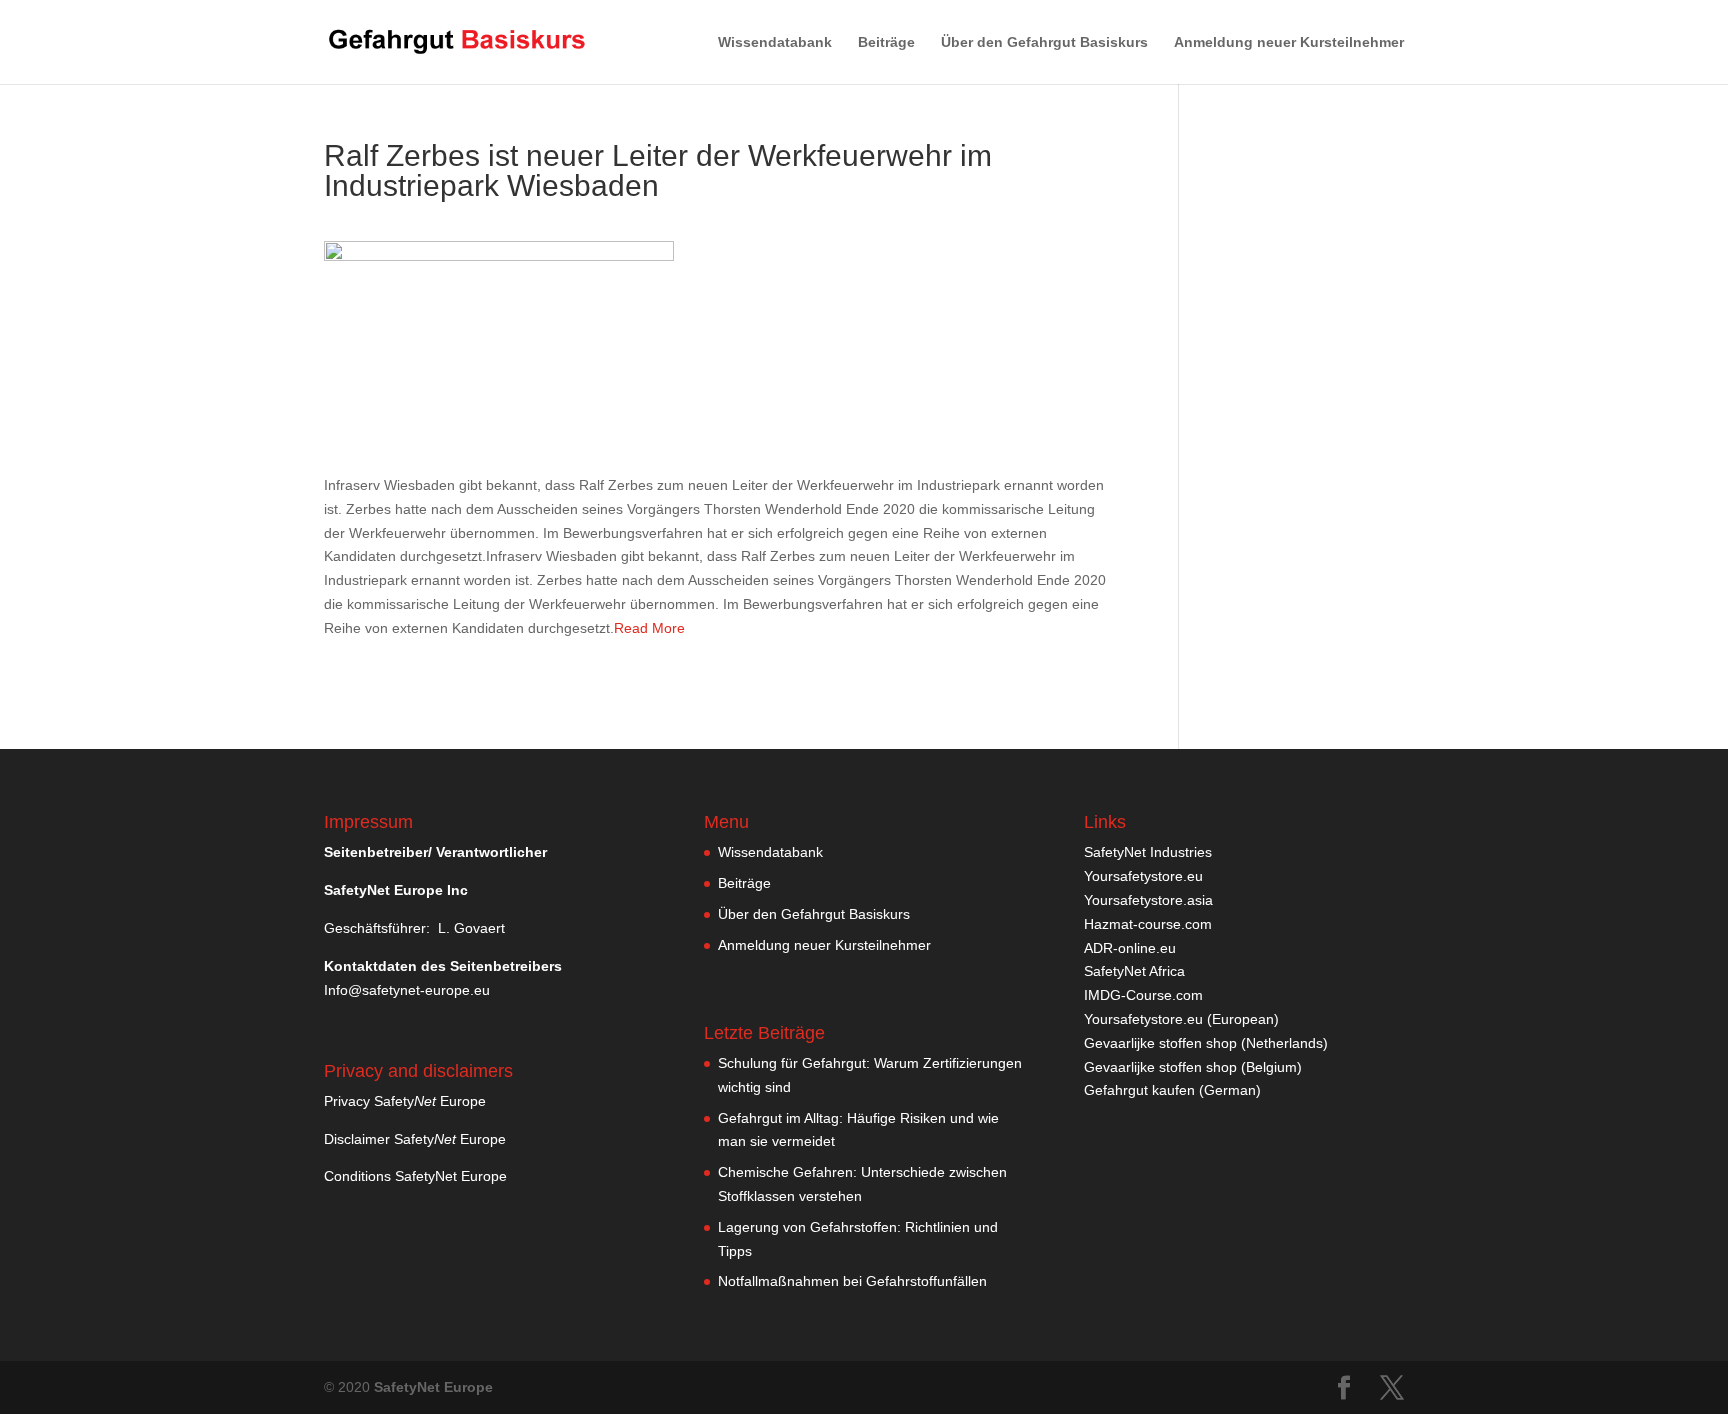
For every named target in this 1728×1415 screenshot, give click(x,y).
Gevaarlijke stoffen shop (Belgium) (1193, 1067)
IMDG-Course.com (1143, 995)
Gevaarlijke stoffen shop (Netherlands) (1206, 1043)
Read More (649, 628)
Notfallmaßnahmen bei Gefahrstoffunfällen (852, 1281)
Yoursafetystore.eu (1143, 876)
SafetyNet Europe (433, 1387)
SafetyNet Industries (1148, 852)
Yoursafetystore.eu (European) (1181, 1019)
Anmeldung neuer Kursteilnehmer (1289, 42)
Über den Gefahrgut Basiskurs (1044, 42)
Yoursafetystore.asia (1148, 900)
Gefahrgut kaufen (1139, 1090)
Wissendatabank (775, 42)
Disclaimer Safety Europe (415, 1139)
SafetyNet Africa (1134, 971)
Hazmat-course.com (1148, 924)
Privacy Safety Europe (405, 1101)
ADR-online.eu (1130, 948)
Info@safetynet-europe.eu (407, 990)
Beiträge (886, 42)
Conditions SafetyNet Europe (415, 1176)
